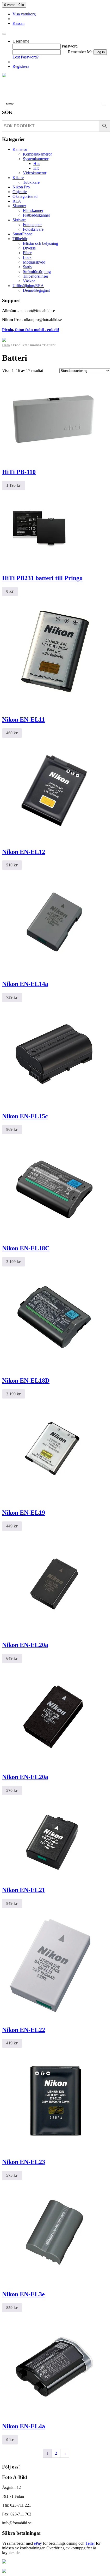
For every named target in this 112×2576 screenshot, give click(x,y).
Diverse (29, 248)
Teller (90, 2543)
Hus (37, 163)
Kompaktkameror (37, 154)
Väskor (29, 281)
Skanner (19, 206)
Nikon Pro (21, 187)
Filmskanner (33, 210)
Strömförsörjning (37, 272)
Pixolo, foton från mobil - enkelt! (31, 330)
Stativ (28, 267)
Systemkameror (36, 159)
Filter (27, 253)
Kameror (20, 149)
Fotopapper (32, 225)
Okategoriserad (25, 196)
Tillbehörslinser (36, 276)
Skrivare (19, 220)
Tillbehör (20, 239)
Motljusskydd (34, 262)
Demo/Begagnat (36, 290)
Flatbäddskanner (36, 215)
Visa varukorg (24, 14)
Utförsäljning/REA (28, 286)
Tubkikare (31, 182)
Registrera (21, 66)
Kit (36, 168)
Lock (27, 257)
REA (17, 201)
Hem (6, 345)
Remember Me (80, 52)
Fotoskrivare (33, 229)
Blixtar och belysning (41, 243)
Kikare (18, 178)
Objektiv (20, 192)
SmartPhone (23, 234)
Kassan (18, 23)
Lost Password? (26, 57)
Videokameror (35, 173)
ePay (38, 2543)
